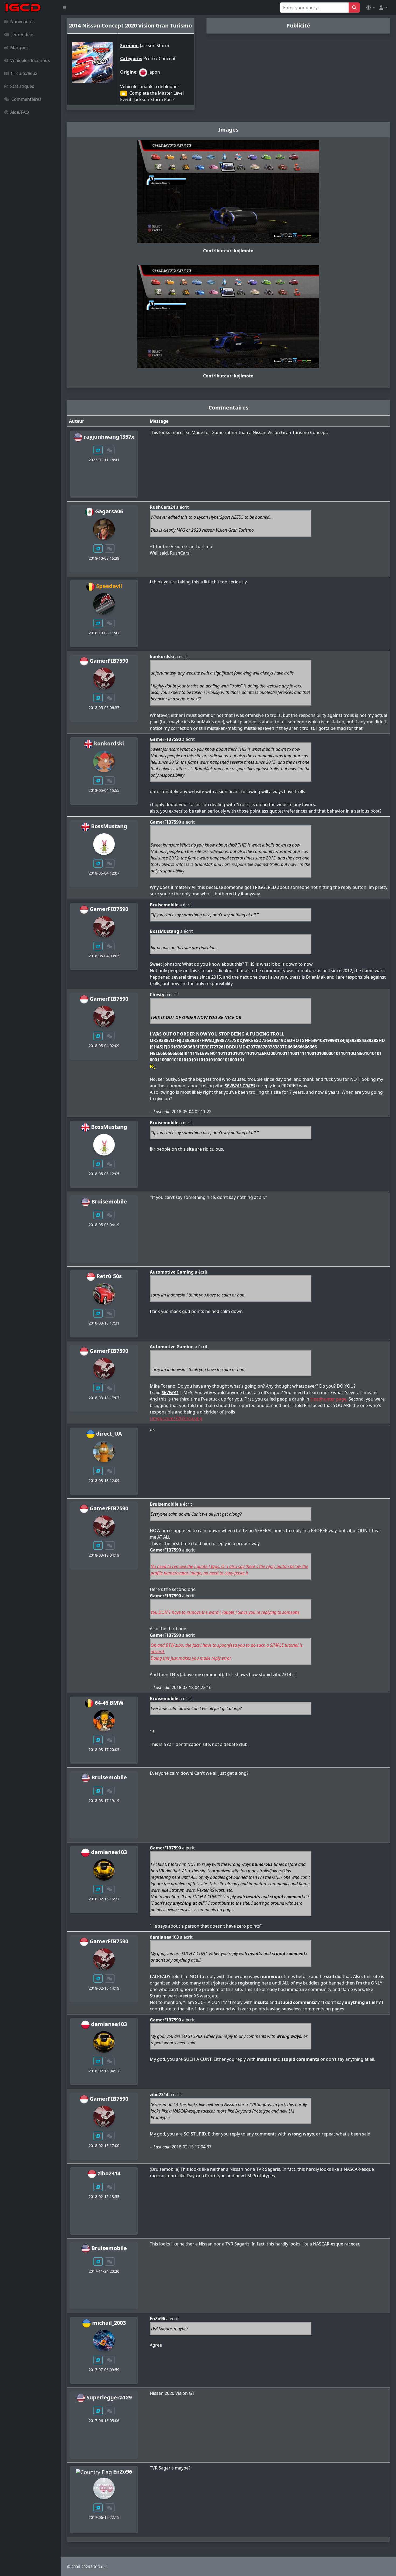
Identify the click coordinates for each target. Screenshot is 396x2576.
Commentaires (26, 99)
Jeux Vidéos (23, 35)
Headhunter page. (329, 1399)
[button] (371, 8)
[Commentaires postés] (110, 450)
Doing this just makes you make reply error (191, 1658)
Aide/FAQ (20, 112)
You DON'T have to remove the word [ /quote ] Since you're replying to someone (225, 1612)
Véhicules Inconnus (30, 60)
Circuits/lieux (24, 73)
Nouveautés (22, 22)
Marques (19, 47)
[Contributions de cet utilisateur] (98, 450)
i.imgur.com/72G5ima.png (176, 1418)
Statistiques (22, 86)
